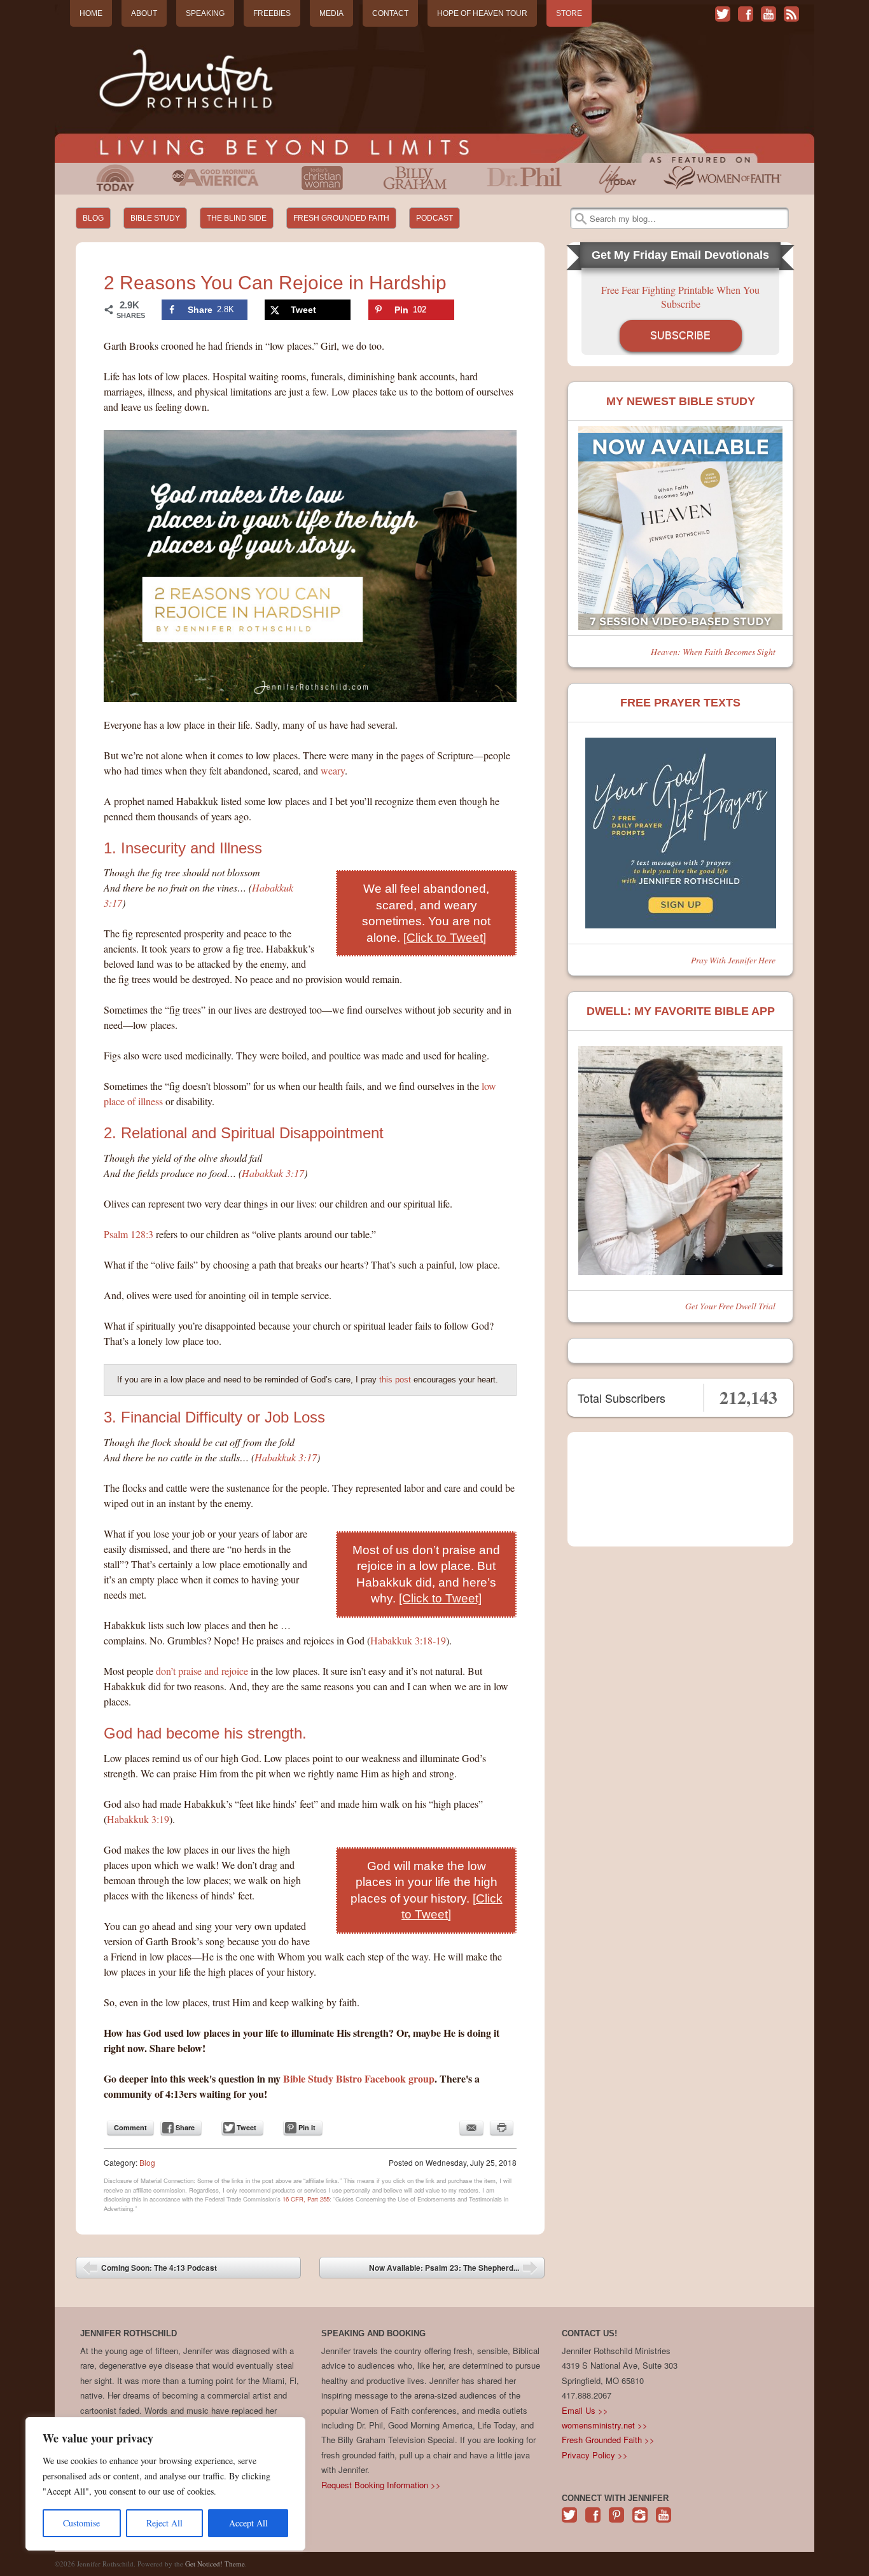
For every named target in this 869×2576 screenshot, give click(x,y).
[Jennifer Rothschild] (434, 84)
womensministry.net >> (605, 2425)
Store (569, 13)
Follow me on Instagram (640, 2522)
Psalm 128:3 (129, 1234)
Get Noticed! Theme (215, 2564)
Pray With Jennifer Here (733, 960)
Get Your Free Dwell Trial (730, 1306)
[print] (502, 2128)
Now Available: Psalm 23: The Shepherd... (453, 2270)
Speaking (205, 13)
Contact (390, 13)
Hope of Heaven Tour (482, 13)
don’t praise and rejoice (202, 1671)
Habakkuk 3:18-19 (408, 1640)
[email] (471, 2128)
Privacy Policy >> (595, 2455)
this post (395, 1380)
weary (333, 770)
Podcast (434, 218)
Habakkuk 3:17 (273, 1173)
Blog (93, 218)
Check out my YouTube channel (768, 14)
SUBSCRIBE (680, 335)
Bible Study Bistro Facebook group (359, 2078)
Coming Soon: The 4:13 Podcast (150, 2270)
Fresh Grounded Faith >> (608, 2440)
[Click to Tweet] (445, 938)
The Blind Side (237, 218)
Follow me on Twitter (723, 14)
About (144, 13)
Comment (130, 2127)
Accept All (248, 2523)
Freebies (272, 13)
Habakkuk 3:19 (138, 1819)
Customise (81, 2523)
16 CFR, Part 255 (306, 2199)
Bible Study (155, 218)
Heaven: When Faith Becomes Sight (713, 651)
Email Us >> (585, 2410)
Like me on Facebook (746, 14)
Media (331, 13)
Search (581, 219)
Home (91, 13)
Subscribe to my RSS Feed (791, 14)
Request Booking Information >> (381, 2485)
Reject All (164, 2523)
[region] (165, 2484)
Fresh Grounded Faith (341, 218)
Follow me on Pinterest (616, 2522)
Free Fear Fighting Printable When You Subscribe (680, 297)
